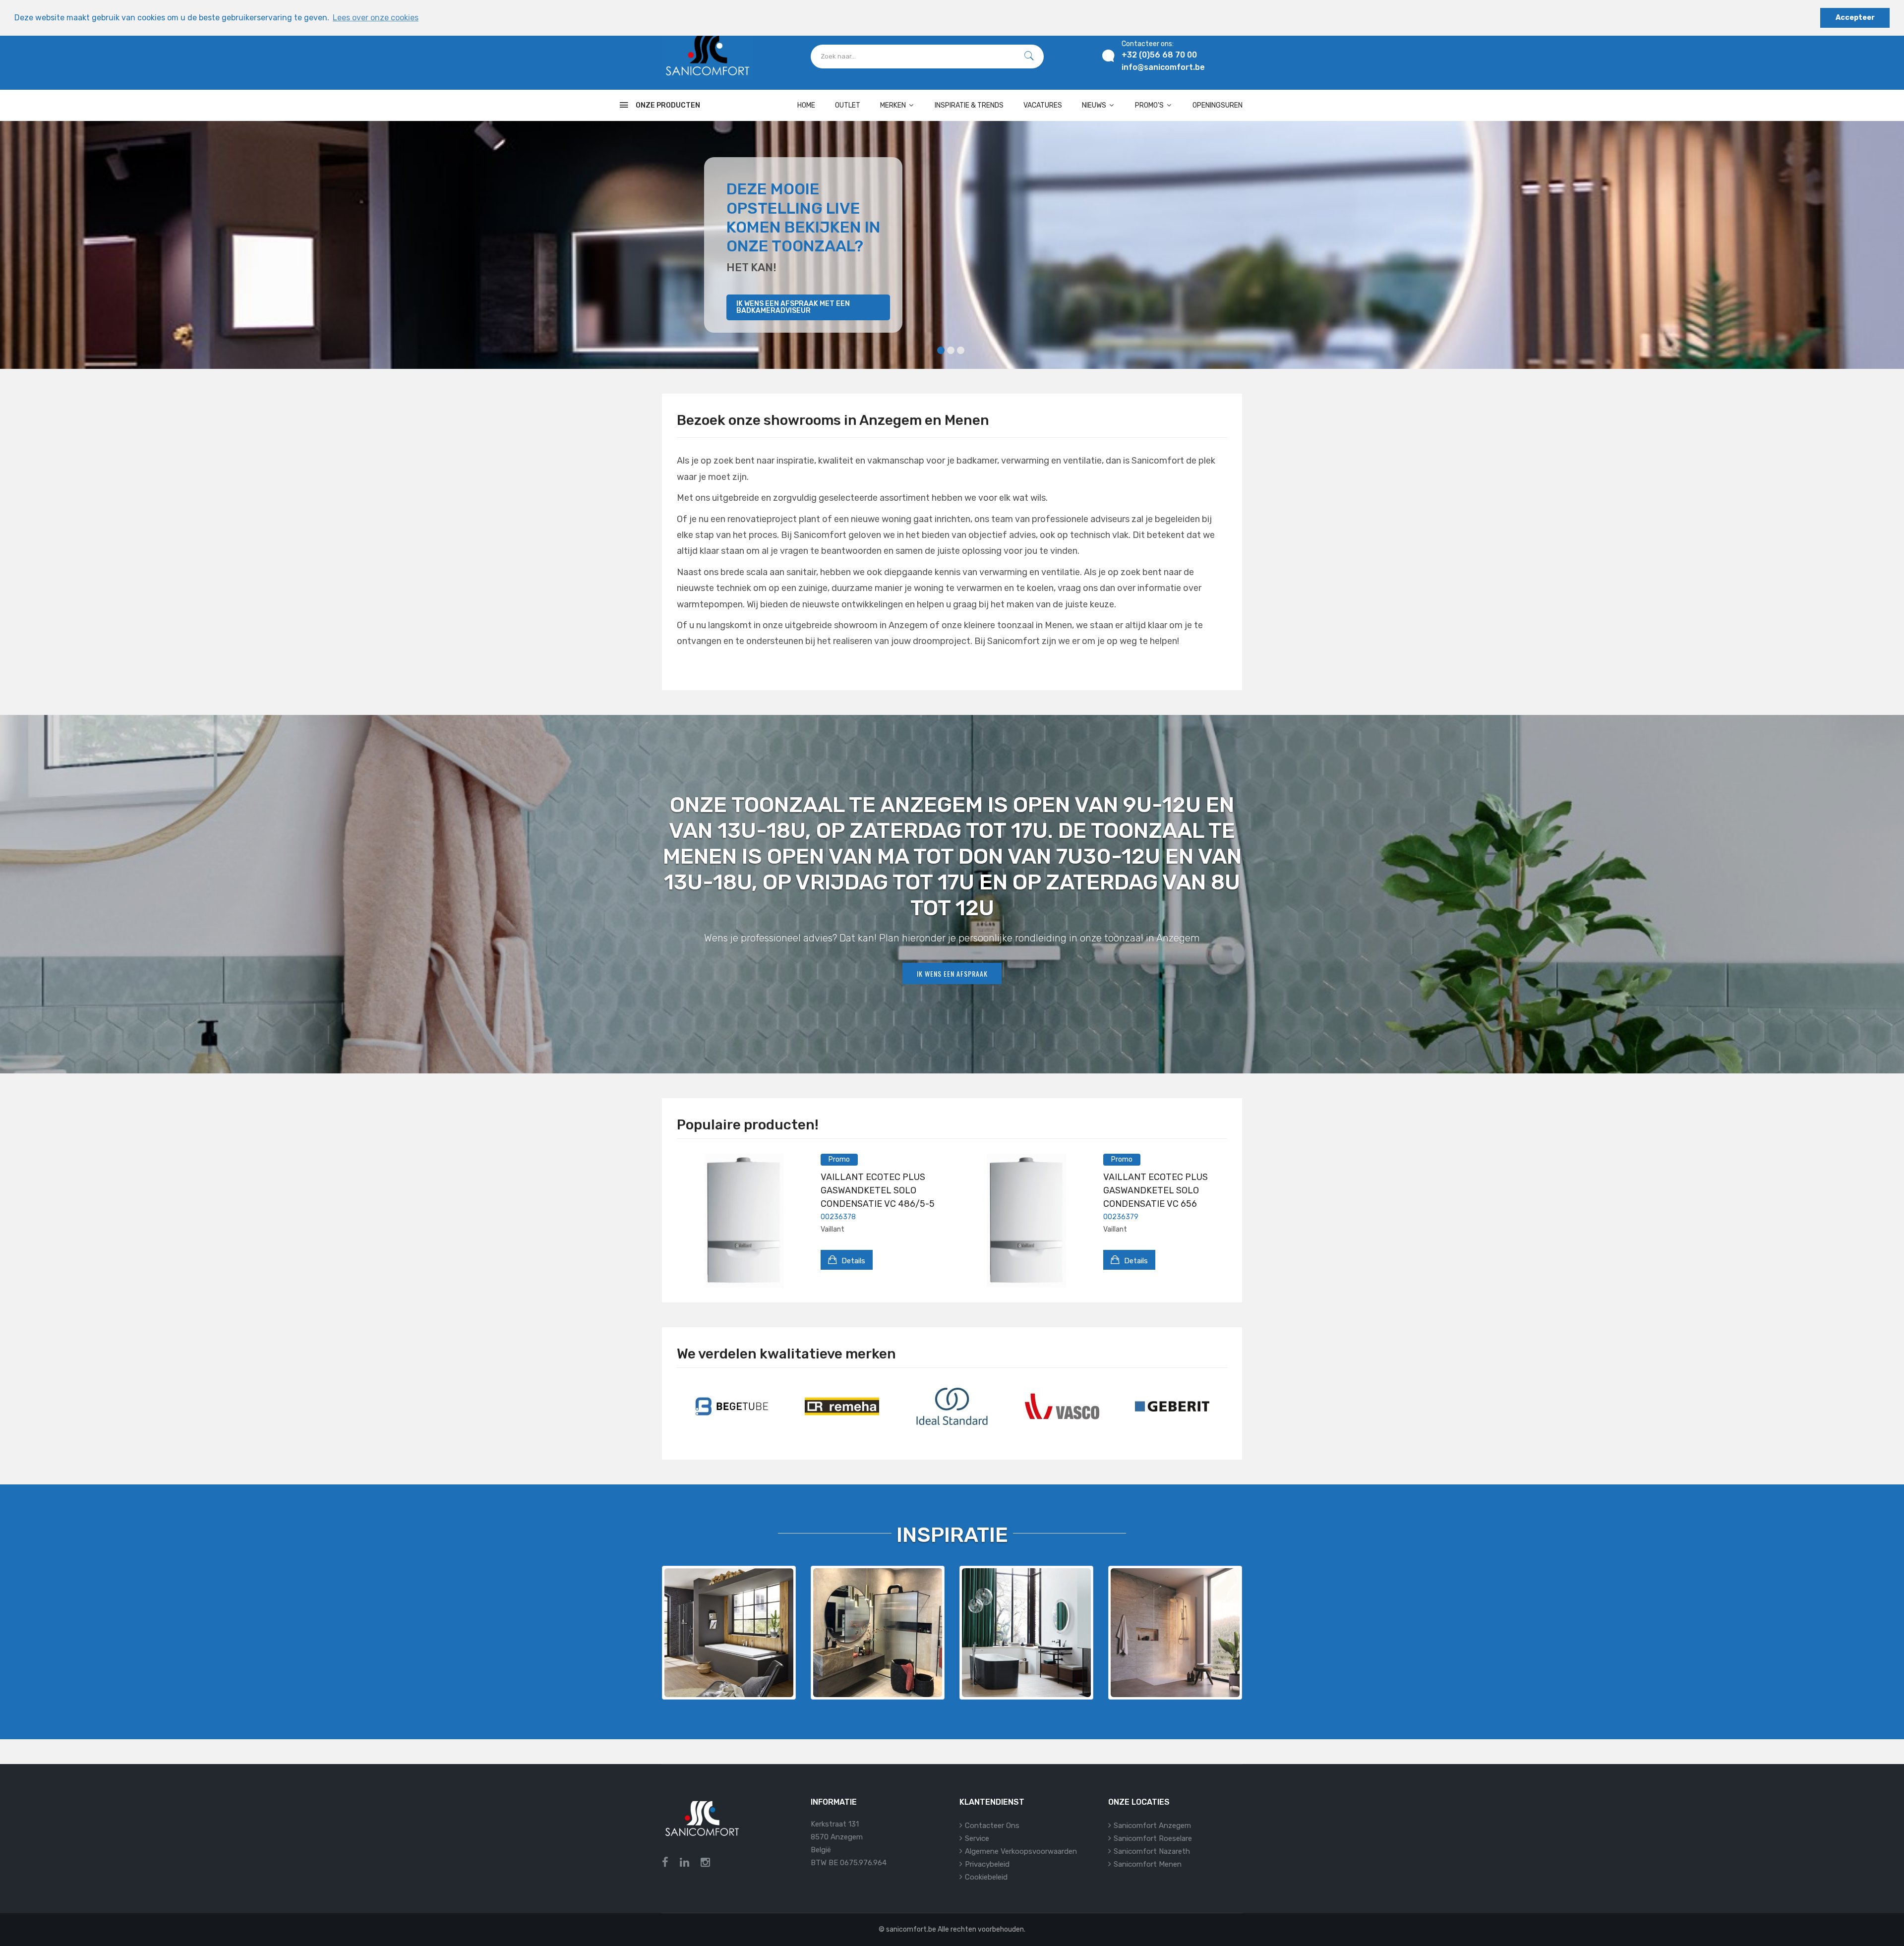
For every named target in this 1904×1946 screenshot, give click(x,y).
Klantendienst (992, 1802)
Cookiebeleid (986, 1877)
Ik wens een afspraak (952, 973)
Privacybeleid (987, 1864)
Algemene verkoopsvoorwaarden (1021, 1851)
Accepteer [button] (1855, 18)
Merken (894, 105)
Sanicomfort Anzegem (1152, 1826)
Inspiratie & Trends (969, 105)
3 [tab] (961, 350)
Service (977, 1838)
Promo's (1150, 105)
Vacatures (1043, 105)
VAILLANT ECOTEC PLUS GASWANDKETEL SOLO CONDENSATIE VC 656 (1156, 1190)
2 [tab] (951, 350)
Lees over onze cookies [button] (376, 18)
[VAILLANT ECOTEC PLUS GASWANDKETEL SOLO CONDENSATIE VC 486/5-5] (744, 1221)
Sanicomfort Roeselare (1153, 1838)
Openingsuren (1218, 105)
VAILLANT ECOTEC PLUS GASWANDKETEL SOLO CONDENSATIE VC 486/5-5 (878, 1190)
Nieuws (1095, 105)
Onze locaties (1139, 1802)
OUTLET (848, 105)
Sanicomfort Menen (1148, 1864)
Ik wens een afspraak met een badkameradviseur (793, 307)
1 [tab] (941, 350)
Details (852, 1261)
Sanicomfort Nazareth (1152, 1851)
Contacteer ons (992, 1826)
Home (806, 105)
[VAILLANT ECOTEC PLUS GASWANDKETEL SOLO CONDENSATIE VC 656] (1026, 1221)
